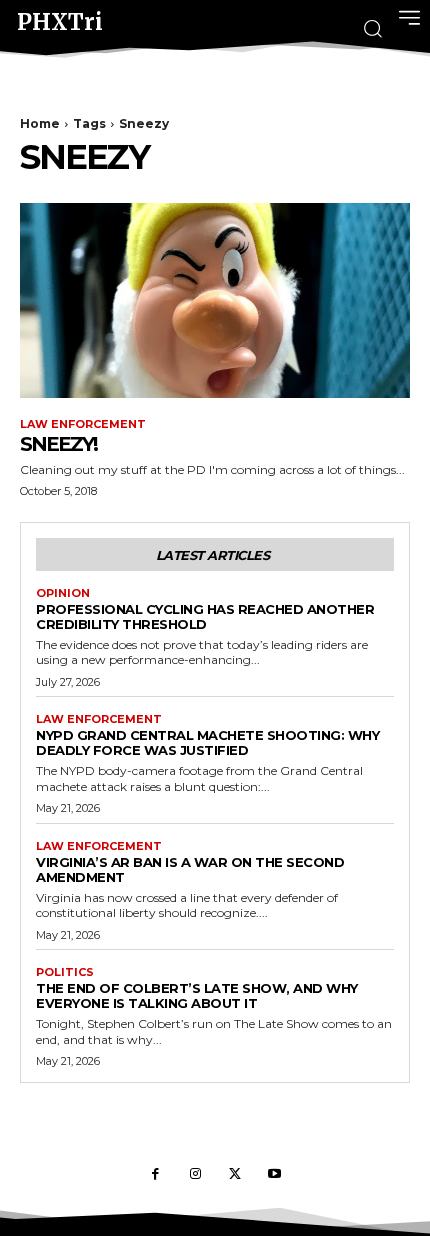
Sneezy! (58, 444)
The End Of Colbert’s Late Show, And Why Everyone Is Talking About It (197, 995)
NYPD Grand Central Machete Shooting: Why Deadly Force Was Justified (207, 742)
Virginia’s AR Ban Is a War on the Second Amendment (190, 869)
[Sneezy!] (215, 300)
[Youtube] (275, 1175)
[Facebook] (155, 1175)
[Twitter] (235, 1175)
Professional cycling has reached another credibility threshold (205, 616)
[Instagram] (195, 1175)
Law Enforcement (83, 424)
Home (40, 123)
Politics (65, 972)
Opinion (63, 593)
